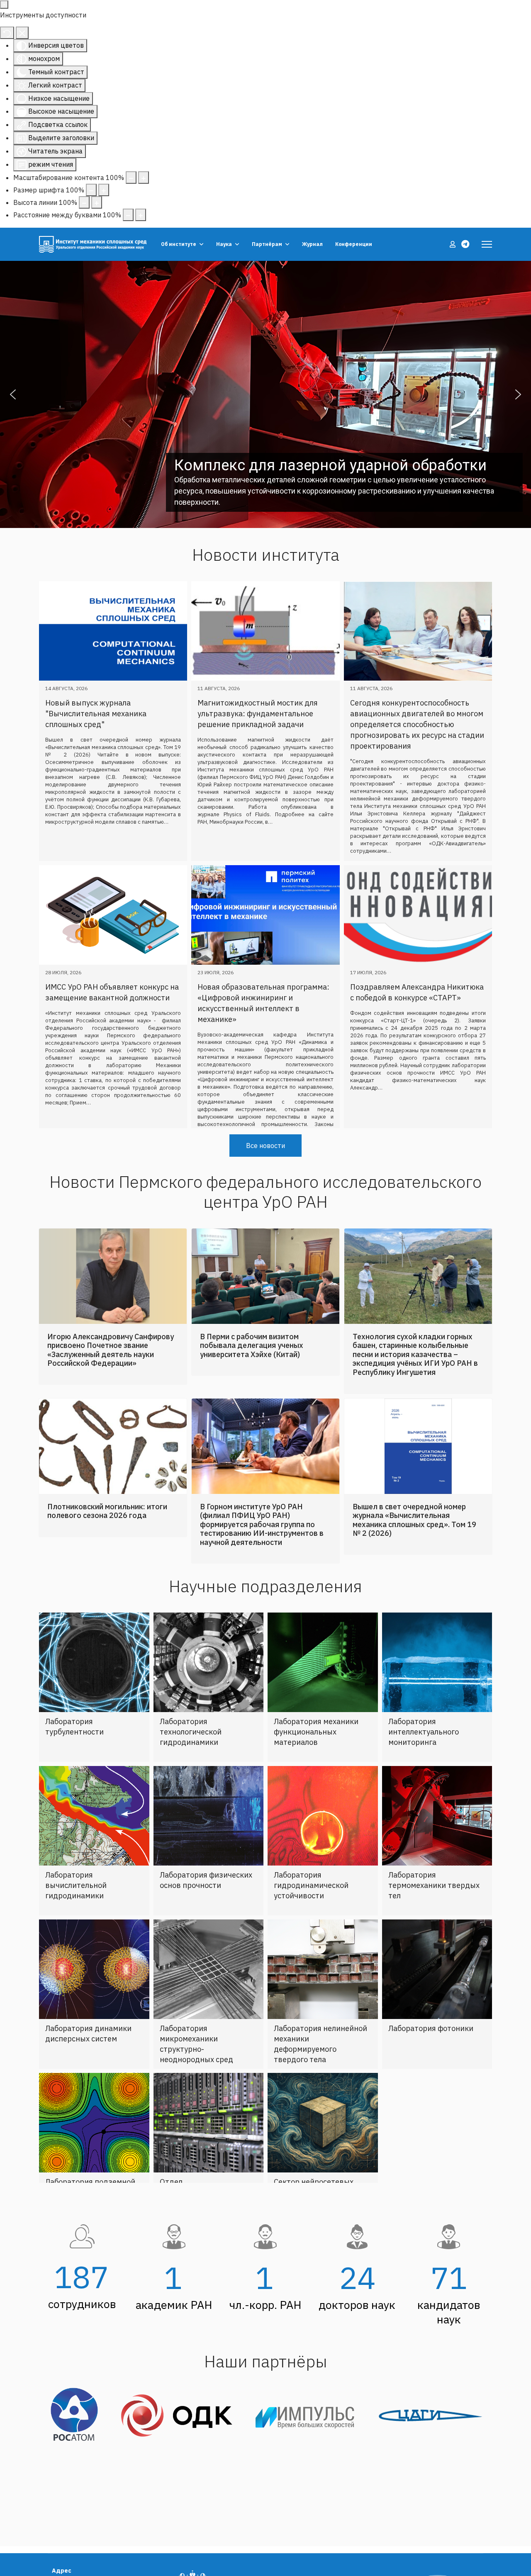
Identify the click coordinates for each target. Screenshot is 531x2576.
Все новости (265, 1165)
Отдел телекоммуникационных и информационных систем (207, 2211)
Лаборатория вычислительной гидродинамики (76, 1904)
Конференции (354, 244)
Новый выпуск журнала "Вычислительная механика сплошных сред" (96, 714)
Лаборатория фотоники (431, 2047)
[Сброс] (7, 33)
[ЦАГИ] (430, 2476)
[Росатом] (77, 2476)
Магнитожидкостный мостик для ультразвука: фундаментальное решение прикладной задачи (258, 714)
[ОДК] (180, 2476)
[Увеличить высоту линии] (97, 202)
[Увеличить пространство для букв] (141, 215)
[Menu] (487, 244)
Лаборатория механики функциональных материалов (316, 1751)
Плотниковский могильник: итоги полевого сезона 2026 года (107, 1530)
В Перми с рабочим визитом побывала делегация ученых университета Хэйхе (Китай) (252, 1365)
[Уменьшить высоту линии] (84, 202)
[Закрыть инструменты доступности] (22, 33)
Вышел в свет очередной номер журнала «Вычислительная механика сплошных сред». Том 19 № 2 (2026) (414, 1539)
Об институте (179, 244)
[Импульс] (309, 2476)
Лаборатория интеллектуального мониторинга (424, 1751)
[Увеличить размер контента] (144, 178)
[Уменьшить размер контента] (131, 178)
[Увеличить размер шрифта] (104, 190)
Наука (224, 244)
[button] (13, 394)
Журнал (312, 244)
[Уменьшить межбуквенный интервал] (128, 215)
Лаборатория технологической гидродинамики (191, 1751)
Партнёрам (267, 244)
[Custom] (465, 244)
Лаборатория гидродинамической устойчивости (311, 1904)
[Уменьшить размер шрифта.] (91, 190)
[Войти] (453, 244)
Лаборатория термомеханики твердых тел (434, 1904)
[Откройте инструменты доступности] (4, 5)
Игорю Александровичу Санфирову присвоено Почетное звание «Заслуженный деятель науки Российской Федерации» (111, 1369)
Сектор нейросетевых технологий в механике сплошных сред (316, 2211)
